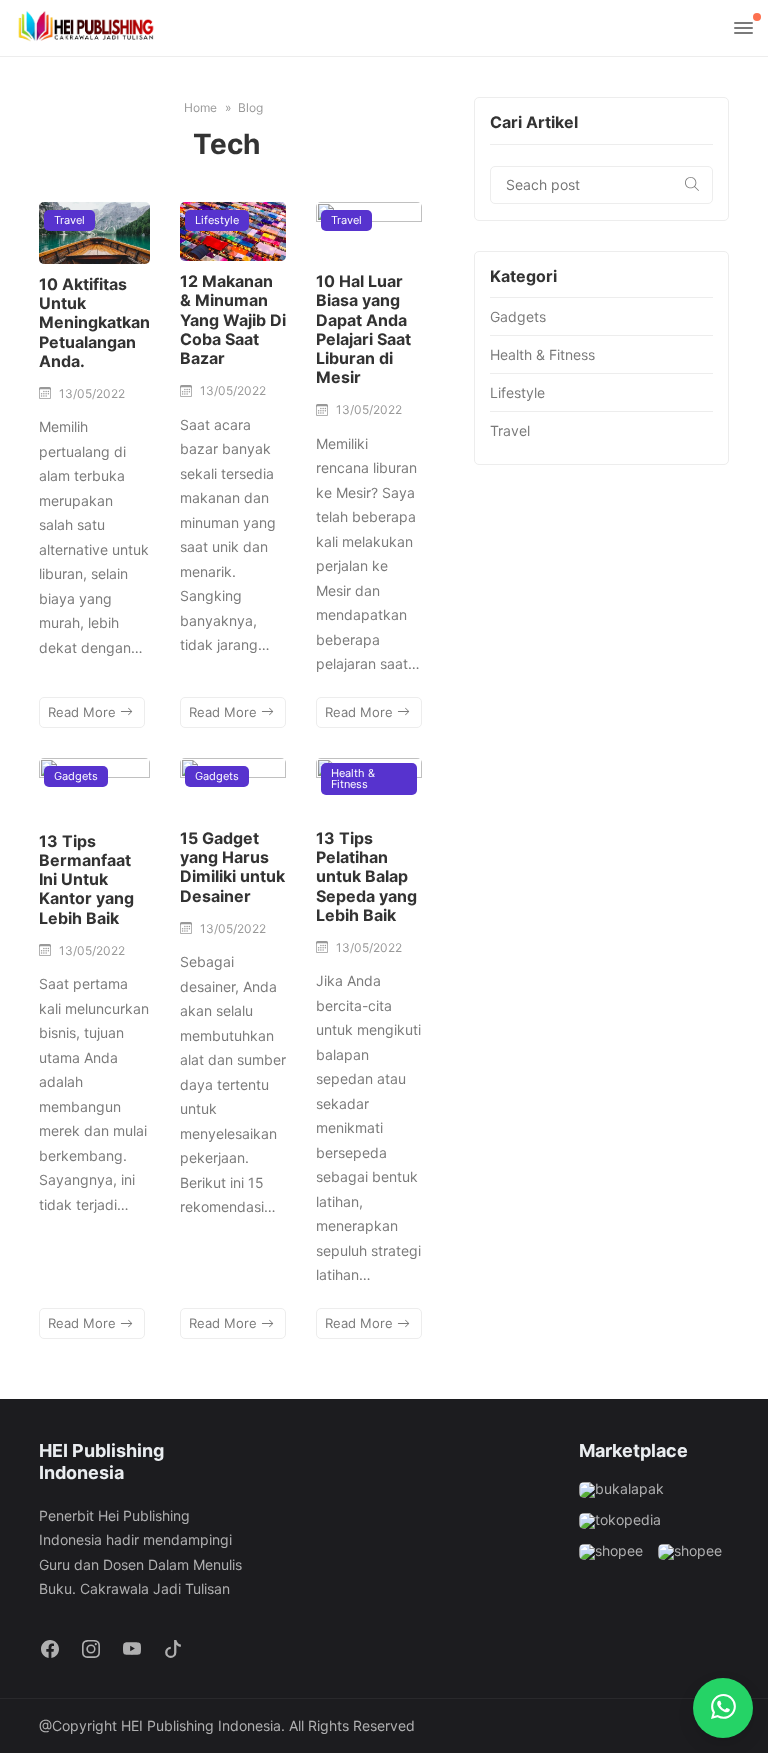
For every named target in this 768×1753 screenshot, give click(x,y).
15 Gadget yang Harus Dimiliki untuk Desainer (232, 867)
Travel (69, 220)
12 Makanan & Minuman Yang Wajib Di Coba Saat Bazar (233, 319)
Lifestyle (217, 220)
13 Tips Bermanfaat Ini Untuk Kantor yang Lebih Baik (86, 879)
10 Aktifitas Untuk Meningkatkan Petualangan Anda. (94, 322)
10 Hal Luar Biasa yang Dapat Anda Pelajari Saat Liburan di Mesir (363, 329)
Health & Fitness (353, 778)
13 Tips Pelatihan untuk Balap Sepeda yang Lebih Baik (366, 876)
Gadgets (76, 776)
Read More (84, 712)
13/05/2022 (92, 393)
